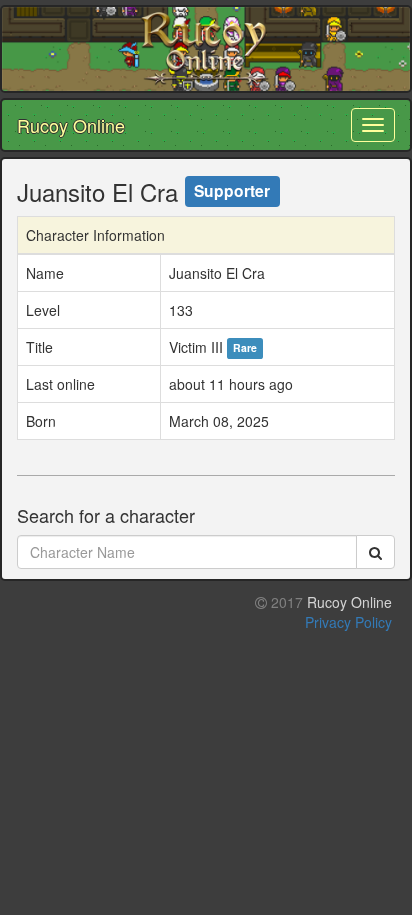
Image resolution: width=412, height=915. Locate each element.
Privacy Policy (348, 622)
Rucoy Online (71, 125)
